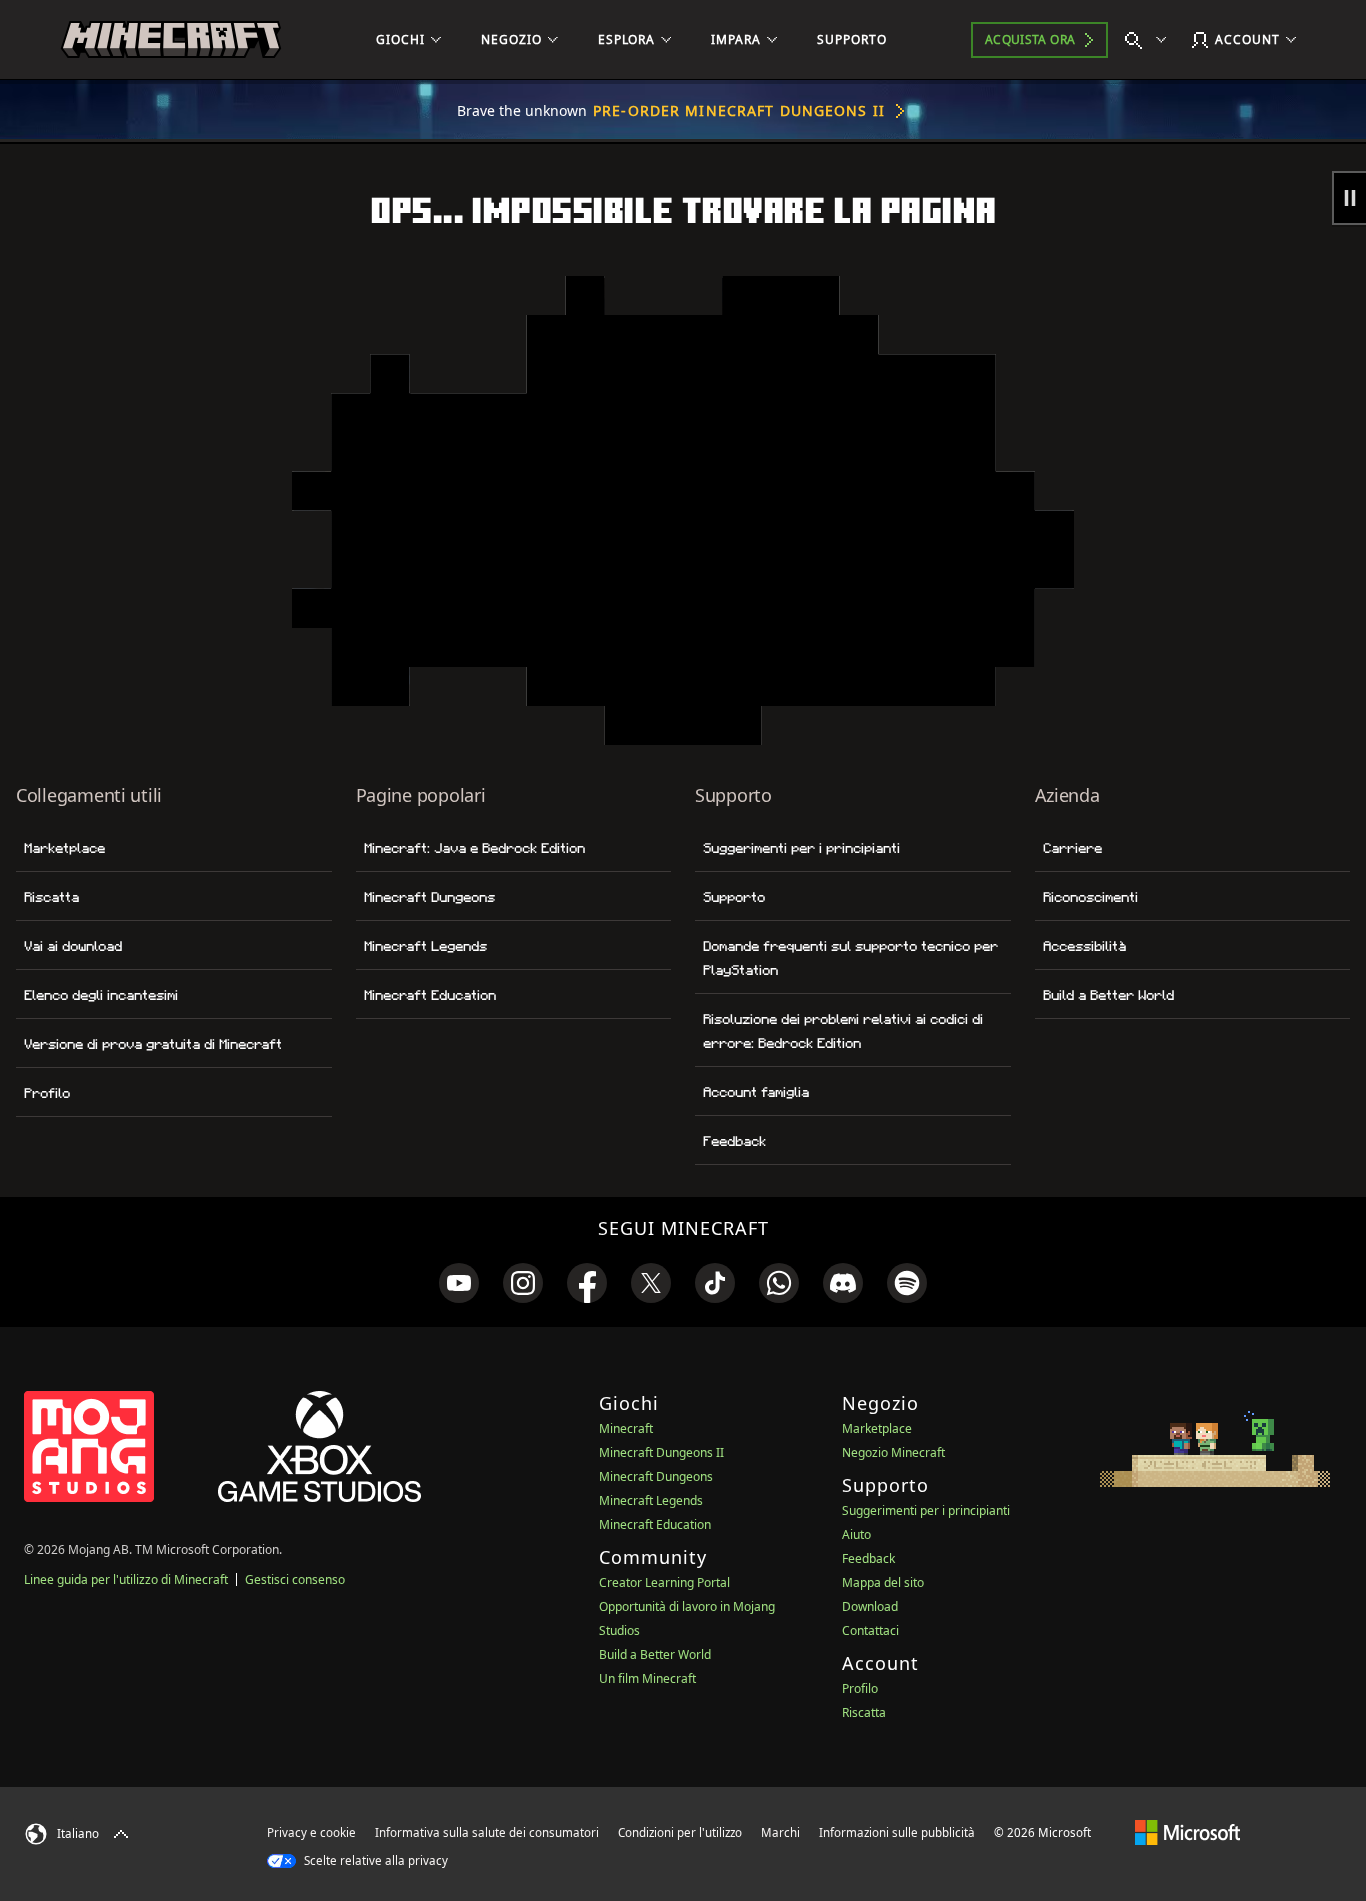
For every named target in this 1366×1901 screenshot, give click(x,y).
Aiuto (856, 1534)
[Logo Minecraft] (171, 40)
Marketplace (64, 848)
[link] (459, 1283)
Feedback (734, 1141)
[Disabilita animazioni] (1349, 198)
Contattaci (870, 1630)
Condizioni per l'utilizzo (680, 1832)
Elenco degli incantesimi (101, 995)
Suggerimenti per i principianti (801, 848)
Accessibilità (1084, 946)
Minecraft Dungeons (429, 897)
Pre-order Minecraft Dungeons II (739, 110)
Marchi (780, 1832)
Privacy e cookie (311, 1832)
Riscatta (51, 897)
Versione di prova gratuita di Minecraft (153, 1044)
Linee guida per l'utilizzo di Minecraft (126, 1579)
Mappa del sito (883, 1582)
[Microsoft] (1187, 1832)
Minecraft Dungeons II (661, 1452)
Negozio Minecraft (893, 1452)
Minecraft (626, 1428)
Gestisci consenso (295, 1579)
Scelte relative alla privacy (374, 1860)
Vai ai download (73, 946)
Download (870, 1606)
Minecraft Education (430, 995)
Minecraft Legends (425, 946)
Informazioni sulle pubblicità (897, 1832)
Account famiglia (756, 1092)
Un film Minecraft (647, 1678)
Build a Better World (1108, 995)
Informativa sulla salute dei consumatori (487, 1832)
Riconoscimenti (1090, 897)
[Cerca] (1150, 40)
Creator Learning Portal (664, 1582)
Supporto (734, 897)
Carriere (1072, 848)
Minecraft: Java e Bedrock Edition (474, 848)
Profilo (47, 1093)
